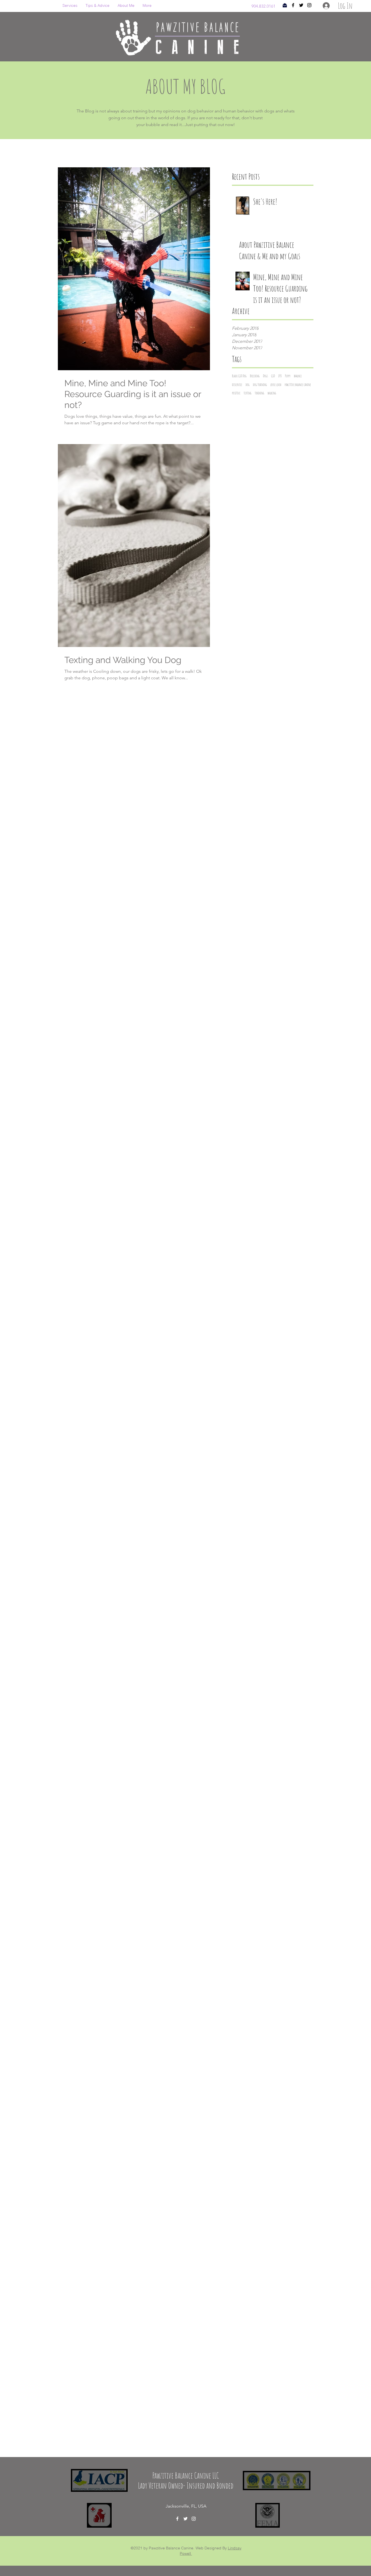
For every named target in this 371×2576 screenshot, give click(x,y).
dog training (260, 384)
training (260, 393)
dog (248, 384)
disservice (237, 384)
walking (272, 393)
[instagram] (309, 5)
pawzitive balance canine (298, 384)
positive (236, 393)
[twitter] (301, 5)
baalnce (298, 376)
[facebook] (293, 5)
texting (248, 393)
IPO (280, 376)
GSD (273, 376)
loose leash (276, 384)
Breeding (255, 376)
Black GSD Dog (239, 376)
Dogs (265, 376)
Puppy (288, 376)
